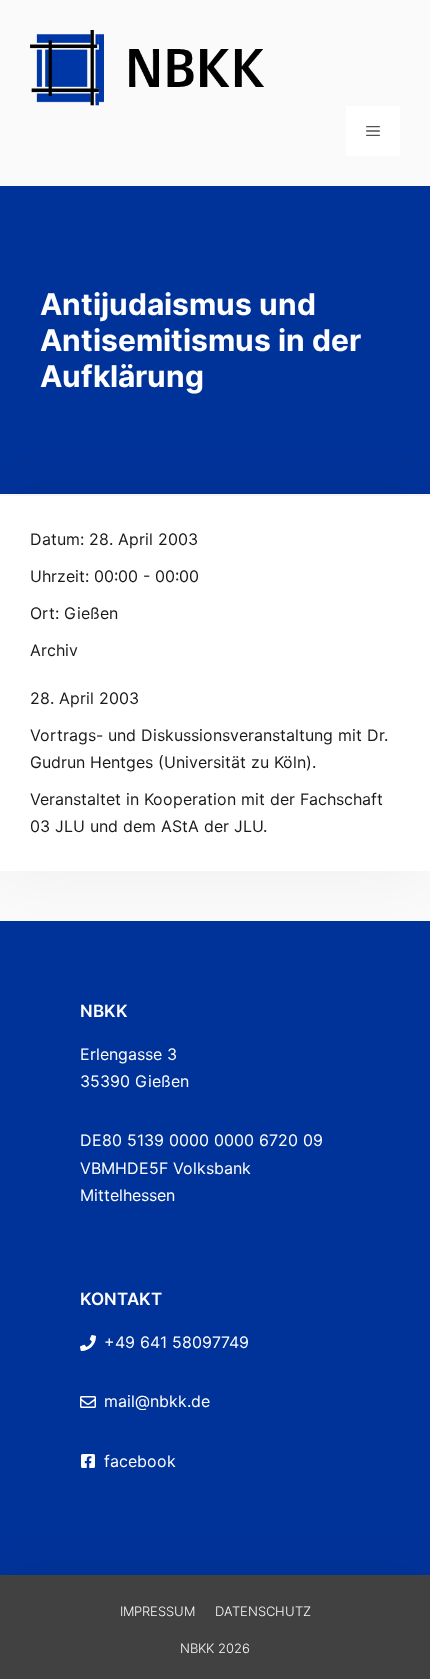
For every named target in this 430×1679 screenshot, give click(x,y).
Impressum (157, 1611)
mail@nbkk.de (157, 1401)
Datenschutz (263, 1611)
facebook (140, 1461)
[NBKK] (215, 66)
